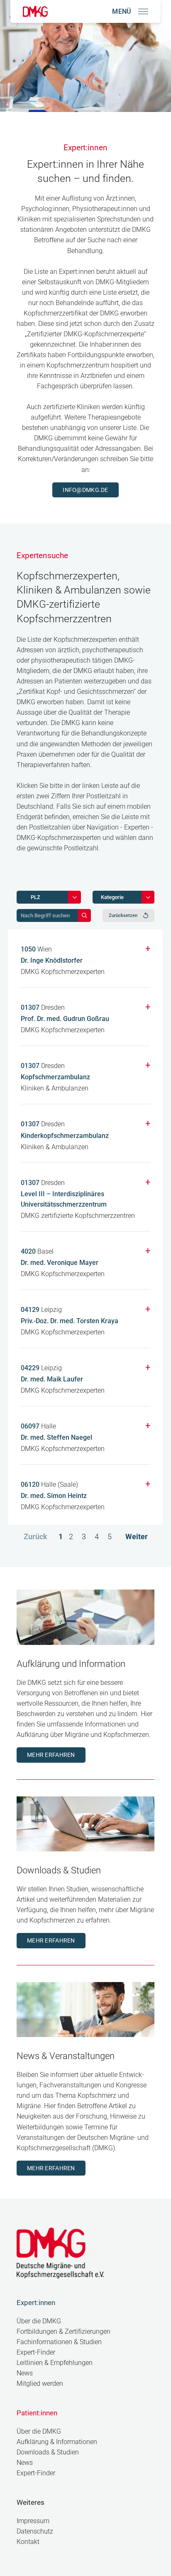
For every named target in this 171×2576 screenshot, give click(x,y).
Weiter (137, 1536)
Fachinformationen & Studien (59, 2342)
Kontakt (28, 2542)
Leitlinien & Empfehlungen (55, 2363)
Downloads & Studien (48, 2452)
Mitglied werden (40, 2383)
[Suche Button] (84, 915)
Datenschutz (35, 2531)
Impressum (33, 2521)
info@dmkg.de (85, 490)
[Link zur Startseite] (35, 11)
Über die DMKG (39, 2321)
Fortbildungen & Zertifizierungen (64, 2331)
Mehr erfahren (51, 1755)
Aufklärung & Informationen (57, 2442)
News (25, 2373)
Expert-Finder (36, 2352)
